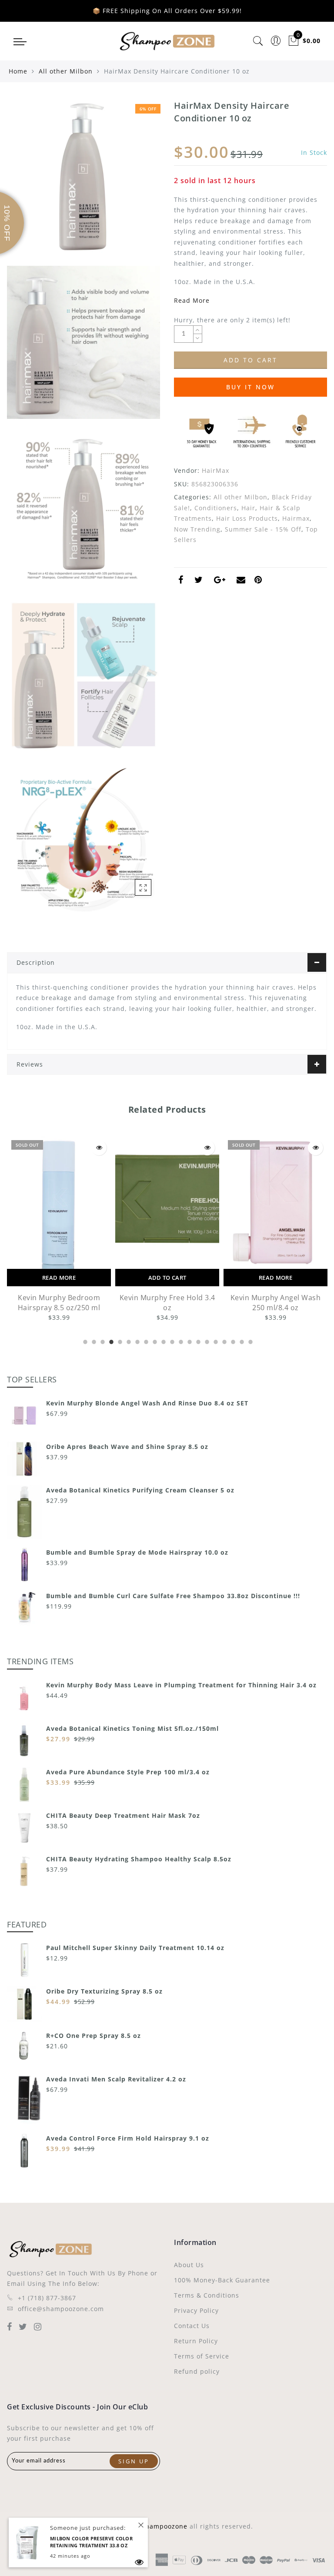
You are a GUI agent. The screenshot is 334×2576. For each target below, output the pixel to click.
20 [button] (250, 1341)
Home (18, 71)
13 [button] (189, 1341)
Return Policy (196, 2341)
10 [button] (163, 1341)
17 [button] (224, 1341)
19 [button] (241, 1341)
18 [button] (232, 1341)
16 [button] (215, 1341)
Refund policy (197, 2371)
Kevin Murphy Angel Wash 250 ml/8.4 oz (276, 1303)
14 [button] (197, 1341)
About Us (189, 2265)
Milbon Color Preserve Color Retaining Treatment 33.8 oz (91, 2542)
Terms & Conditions (207, 2295)
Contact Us (192, 2326)
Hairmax (296, 518)
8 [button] (145, 1341)
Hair (248, 508)
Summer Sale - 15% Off (263, 529)
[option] (59, 1229)
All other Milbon (66, 71)
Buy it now (250, 387)
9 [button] (154, 1341)
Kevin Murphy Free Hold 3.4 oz (167, 1303)
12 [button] (180, 1341)
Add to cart (167, 1278)
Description (36, 962)
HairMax (215, 470)
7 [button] (137, 1341)
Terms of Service (202, 2356)
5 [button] (119, 1341)
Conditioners (216, 508)
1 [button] (84, 1341)
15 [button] (206, 1341)
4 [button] (110, 1341)
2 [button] (93, 1341)
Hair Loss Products (247, 518)
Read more (59, 1278)
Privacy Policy (196, 2310)
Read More (192, 300)
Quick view (99, 1148)
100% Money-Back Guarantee (222, 2280)
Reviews (30, 1064)
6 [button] (128, 1341)
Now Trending (197, 529)
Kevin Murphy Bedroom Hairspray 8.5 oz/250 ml (59, 1303)
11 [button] (171, 1341)
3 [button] (102, 1341)
